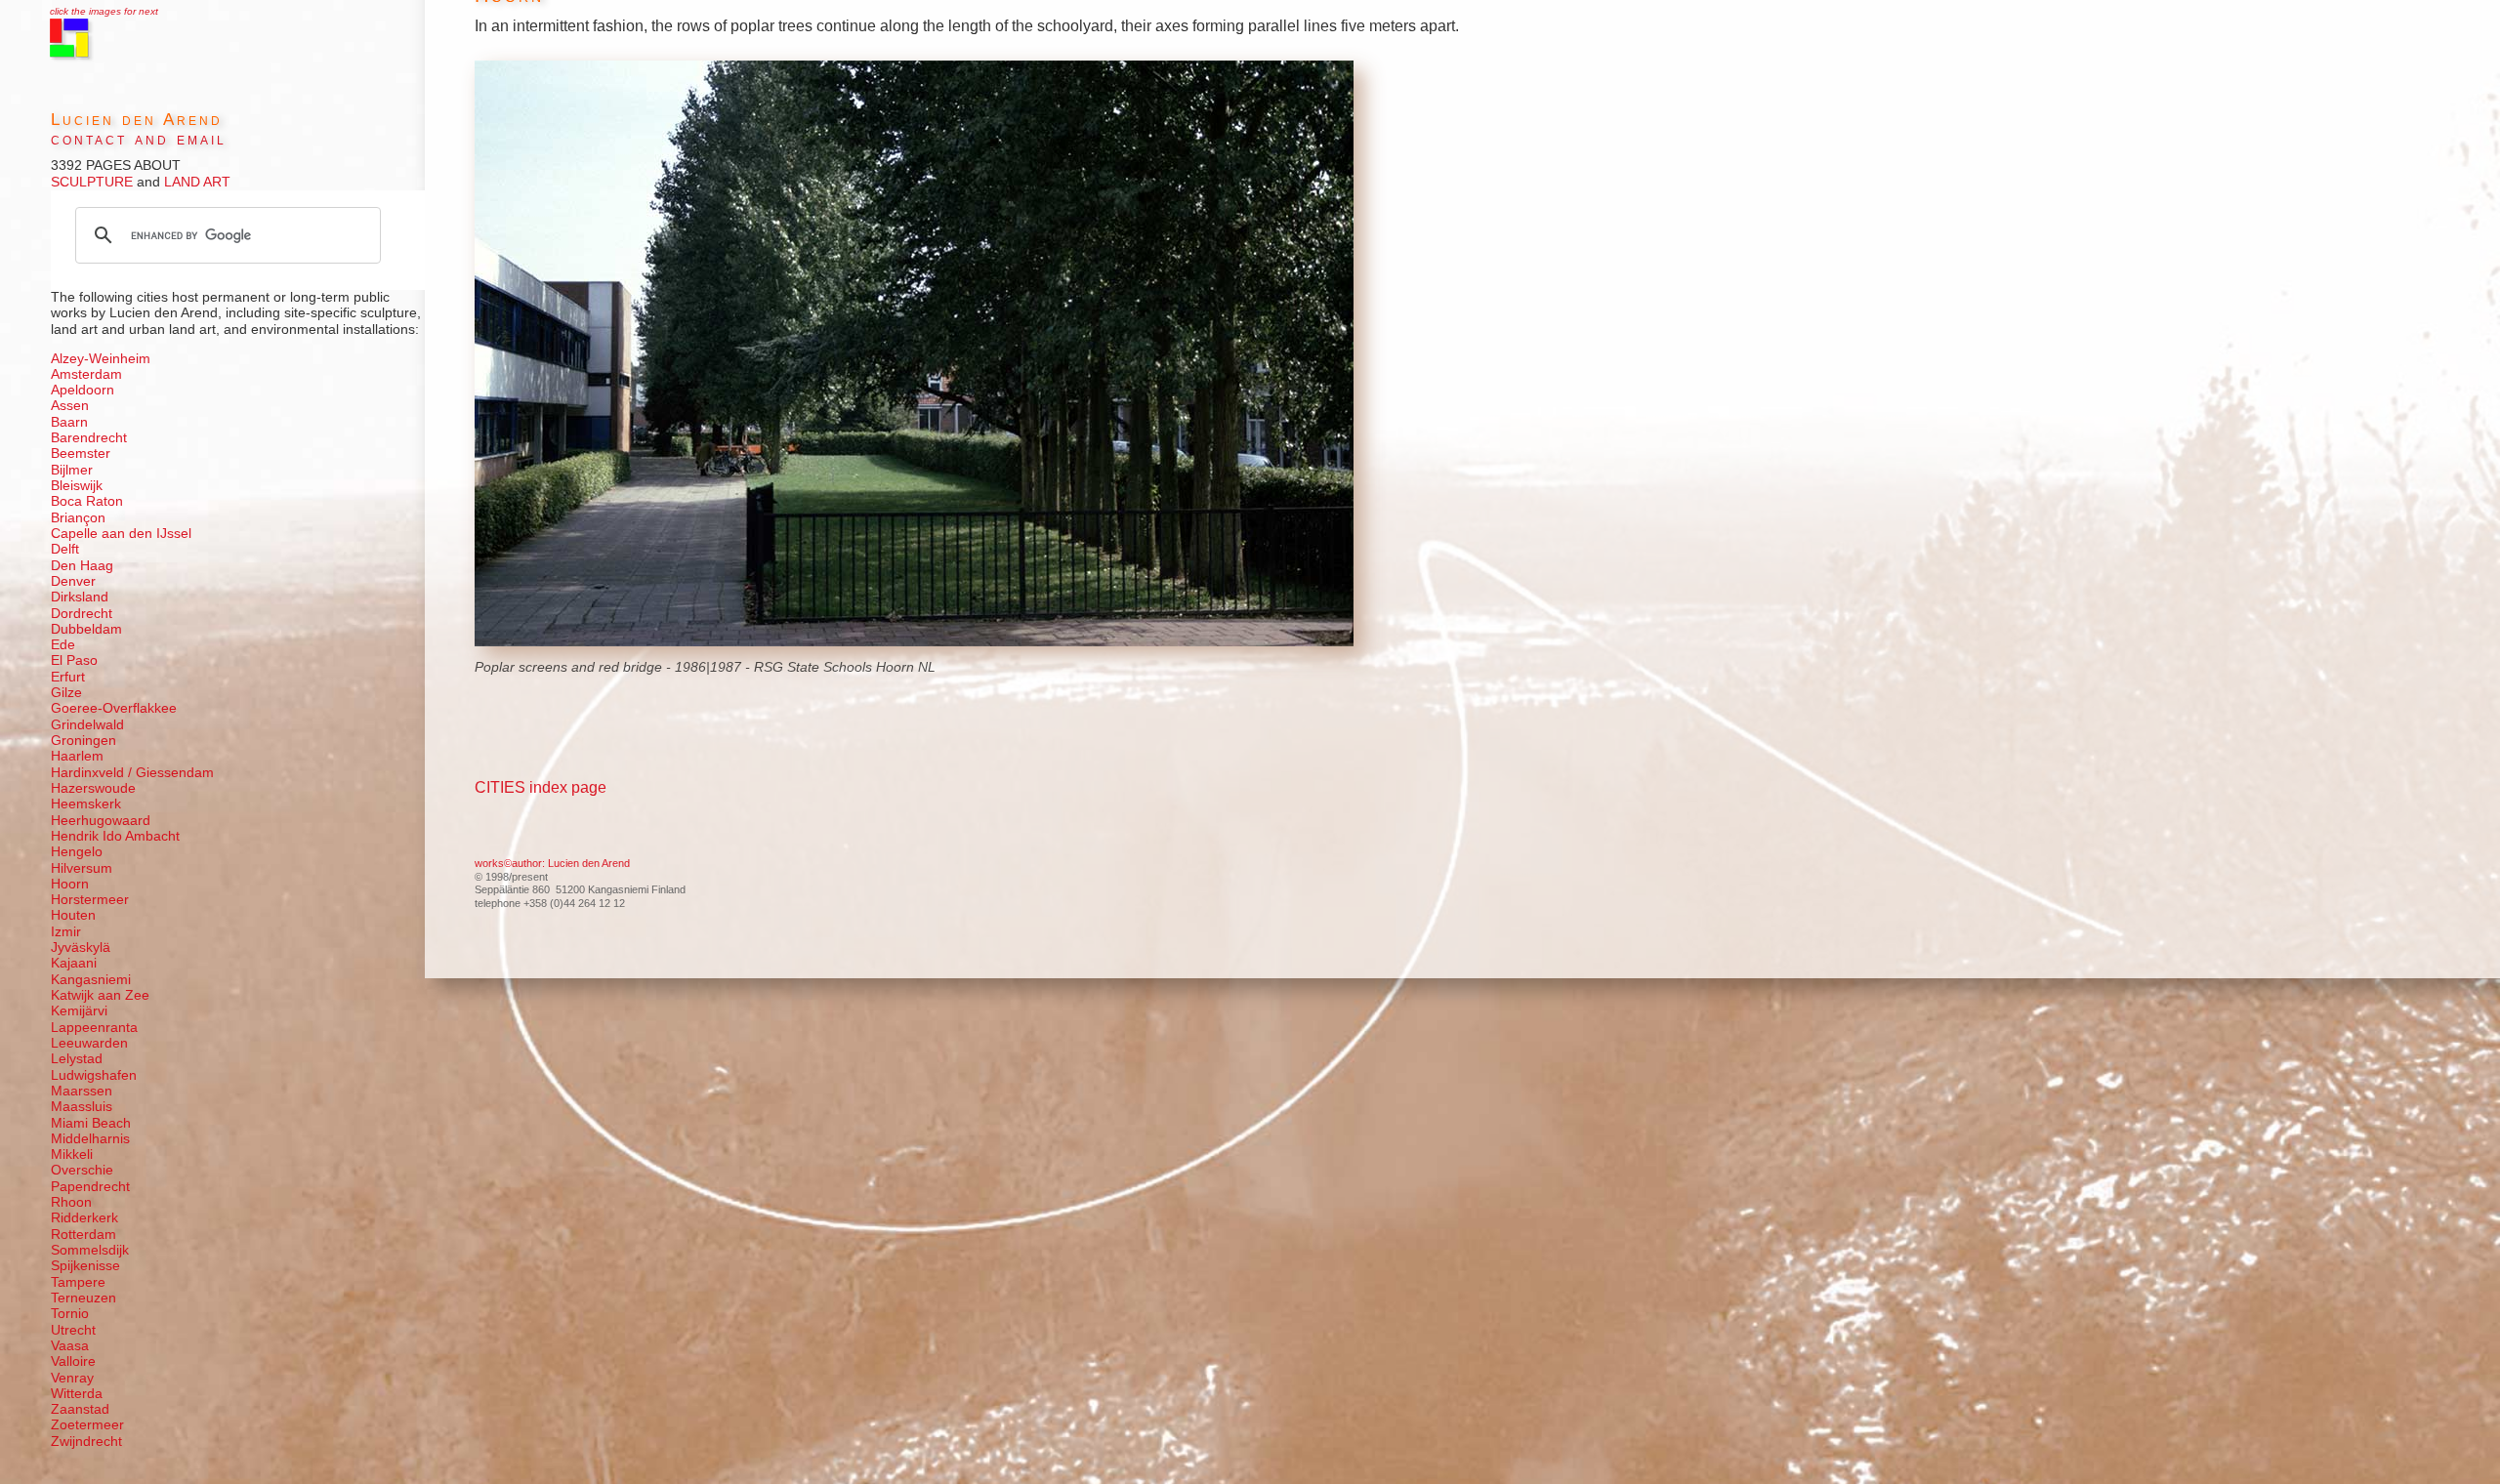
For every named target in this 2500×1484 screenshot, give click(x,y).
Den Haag (82, 566)
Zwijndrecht (86, 1442)
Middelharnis (90, 1139)
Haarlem (77, 756)
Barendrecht (89, 438)
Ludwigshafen (94, 1075)
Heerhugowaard (101, 821)
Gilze (66, 693)
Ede (63, 645)
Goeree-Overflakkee (114, 708)
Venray (72, 1378)
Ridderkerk (84, 1218)
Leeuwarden (89, 1043)
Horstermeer (90, 900)
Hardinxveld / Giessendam (132, 773)
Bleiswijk (77, 486)
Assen (70, 406)
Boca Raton (87, 501)
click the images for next (104, 11)
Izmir (66, 932)
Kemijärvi (79, 1011)
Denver (73, 581)
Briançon (78, 518)
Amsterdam (86, 374)
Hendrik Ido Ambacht (115, 836)
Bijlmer (72, 470)
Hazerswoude (93, 788)
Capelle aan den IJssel (121, 534)
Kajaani (74, 963)
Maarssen (82, 1091)
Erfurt (68, 677)
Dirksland (80, 597)
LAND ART (195, 182)
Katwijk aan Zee (100, 995)
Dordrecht (82, 614)
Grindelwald (87, 725)
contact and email (139, 139)
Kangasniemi (91, 980)
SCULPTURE (92, 182)
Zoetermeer (87, 1425)
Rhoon (71, 1202)
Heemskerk (86, 804)
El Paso (74, 660)
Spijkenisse (85, 1266)
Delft (65, 549)
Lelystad (77, 1059)
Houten (73, 915)
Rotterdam (83, 1235)
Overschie (82, 1170)
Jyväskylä (81, 948)
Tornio (70, 1314)
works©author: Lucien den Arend (552, 863)
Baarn (69, 422)
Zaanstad (80, 1409)
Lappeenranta (94, 1028)
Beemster (81, 453)
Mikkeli (72, 1154)
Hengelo (77, 852)
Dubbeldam (86, 629)
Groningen (83, 741)
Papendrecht (90, 1187)
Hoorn (70, 884)
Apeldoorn (83, 390)
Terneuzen (83, 1298)
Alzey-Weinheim (101, 359)
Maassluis (82, 1107)
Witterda (77, 1394)
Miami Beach (91, 1123)
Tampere (78, 1282)
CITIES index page (541, 787)
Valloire (73, 1361)
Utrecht (73, 1330)
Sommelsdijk (90, 1250)
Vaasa (70, 1346)
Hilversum (82, 868)
